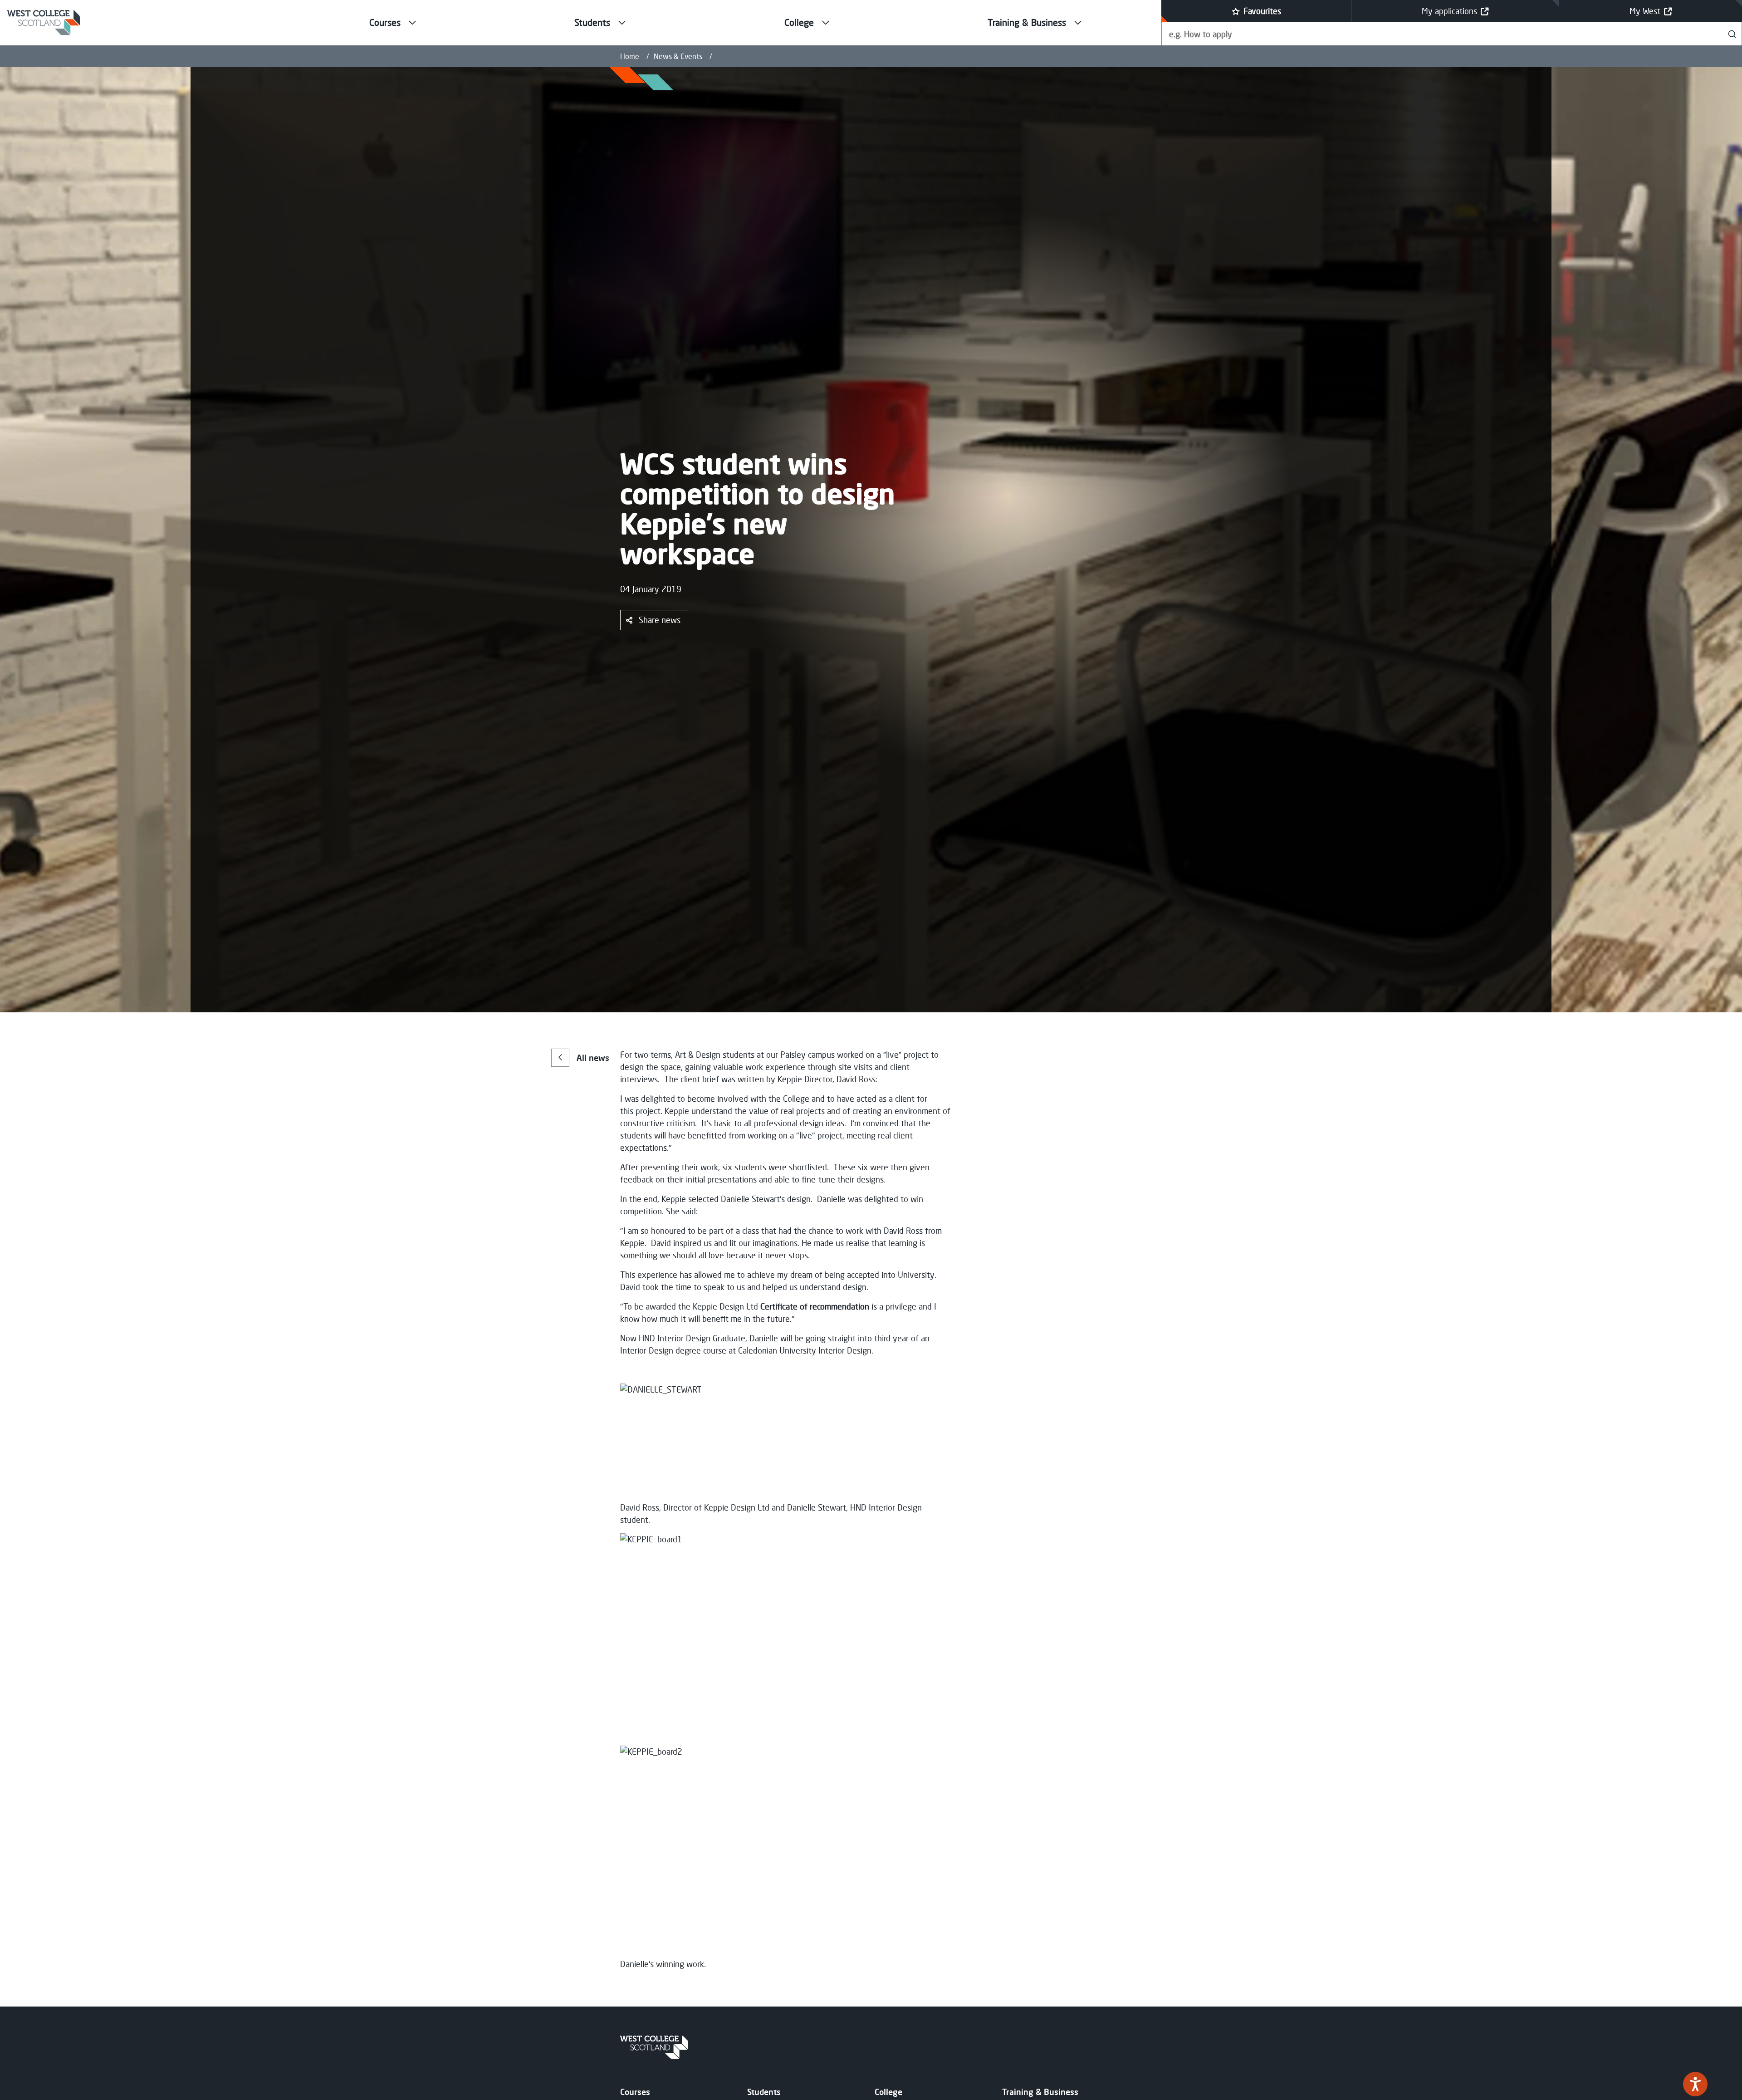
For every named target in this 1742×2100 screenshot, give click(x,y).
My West (1645, 11)
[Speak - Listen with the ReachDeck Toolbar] (1695, 2084)
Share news (660, 620)
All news (593, 1058)
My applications (1449, 11)
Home (630, 56)
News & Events (678, 56)
